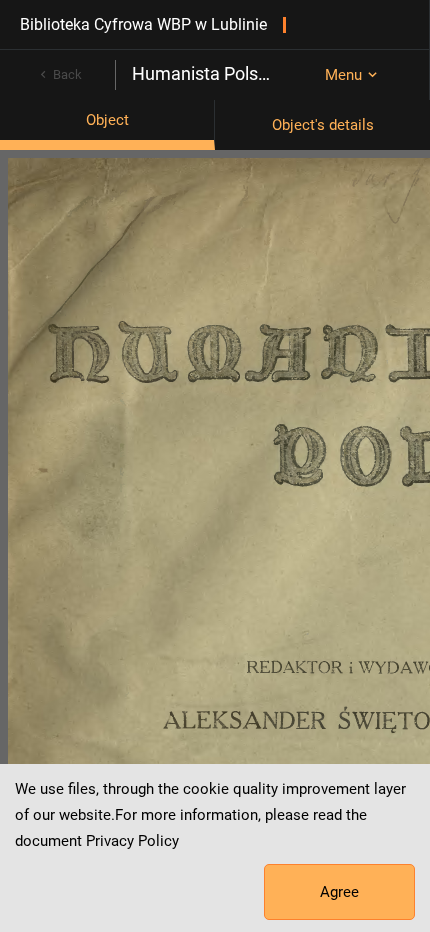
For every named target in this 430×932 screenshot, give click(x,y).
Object (107, 120)
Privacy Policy (132, 841)
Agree (339, 892)
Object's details (323, 125)
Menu (343, 75)
